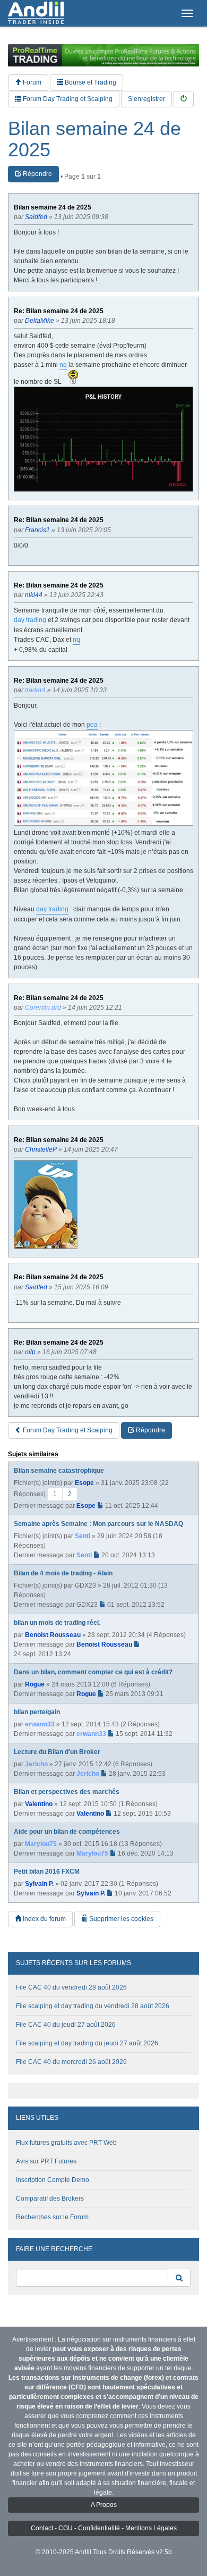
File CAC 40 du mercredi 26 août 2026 (71, 2062)
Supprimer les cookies (120, 1919)
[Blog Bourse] (36, 13)
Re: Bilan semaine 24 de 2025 (59, 311)
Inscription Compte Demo (53, 2180)
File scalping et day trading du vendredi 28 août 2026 (93, 2006)
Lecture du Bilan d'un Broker (57, 1752)
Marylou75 (41, 1844)
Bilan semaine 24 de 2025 (94, 139)
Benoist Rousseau (53, 1635)
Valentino (39, 1804)
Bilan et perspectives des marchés (67, 1792)
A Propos (104, 2505)
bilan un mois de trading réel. (57, 1623)
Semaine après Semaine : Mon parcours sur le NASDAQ (98, 1524)
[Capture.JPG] (103, 439)
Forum (31, 82)
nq (63, 365)
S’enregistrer (146, 99)
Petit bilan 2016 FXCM (47, 1872)
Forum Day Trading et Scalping (67, 99)
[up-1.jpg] (46, 1205)
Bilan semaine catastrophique (59, 1471)
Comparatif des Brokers (50, 2199)
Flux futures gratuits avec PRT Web (66, 2143)
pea (92, 725)
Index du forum (44, 1919)
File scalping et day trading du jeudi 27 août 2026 (87, 2043)
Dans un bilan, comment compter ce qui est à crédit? (93, 1672)
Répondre (37, 174)
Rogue (35, 1684)
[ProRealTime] (103, 55)
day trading (30, 620)
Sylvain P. (39, 1884)
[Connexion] (184, 99)
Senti (83, 1536)
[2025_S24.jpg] (103, 778)
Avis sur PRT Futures (46, 2161)
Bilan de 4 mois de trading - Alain (63, 1573)
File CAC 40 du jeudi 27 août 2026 (66, 2025)
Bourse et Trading (90, 82)
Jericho (36, 1764)
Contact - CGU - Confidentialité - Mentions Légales (104, 2528)
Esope (84, 1483)
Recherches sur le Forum (52, 2217)
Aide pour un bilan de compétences (67, 1832)
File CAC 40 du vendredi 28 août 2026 (71, 1987)
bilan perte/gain (37, 1712)
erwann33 (40, 1724)
